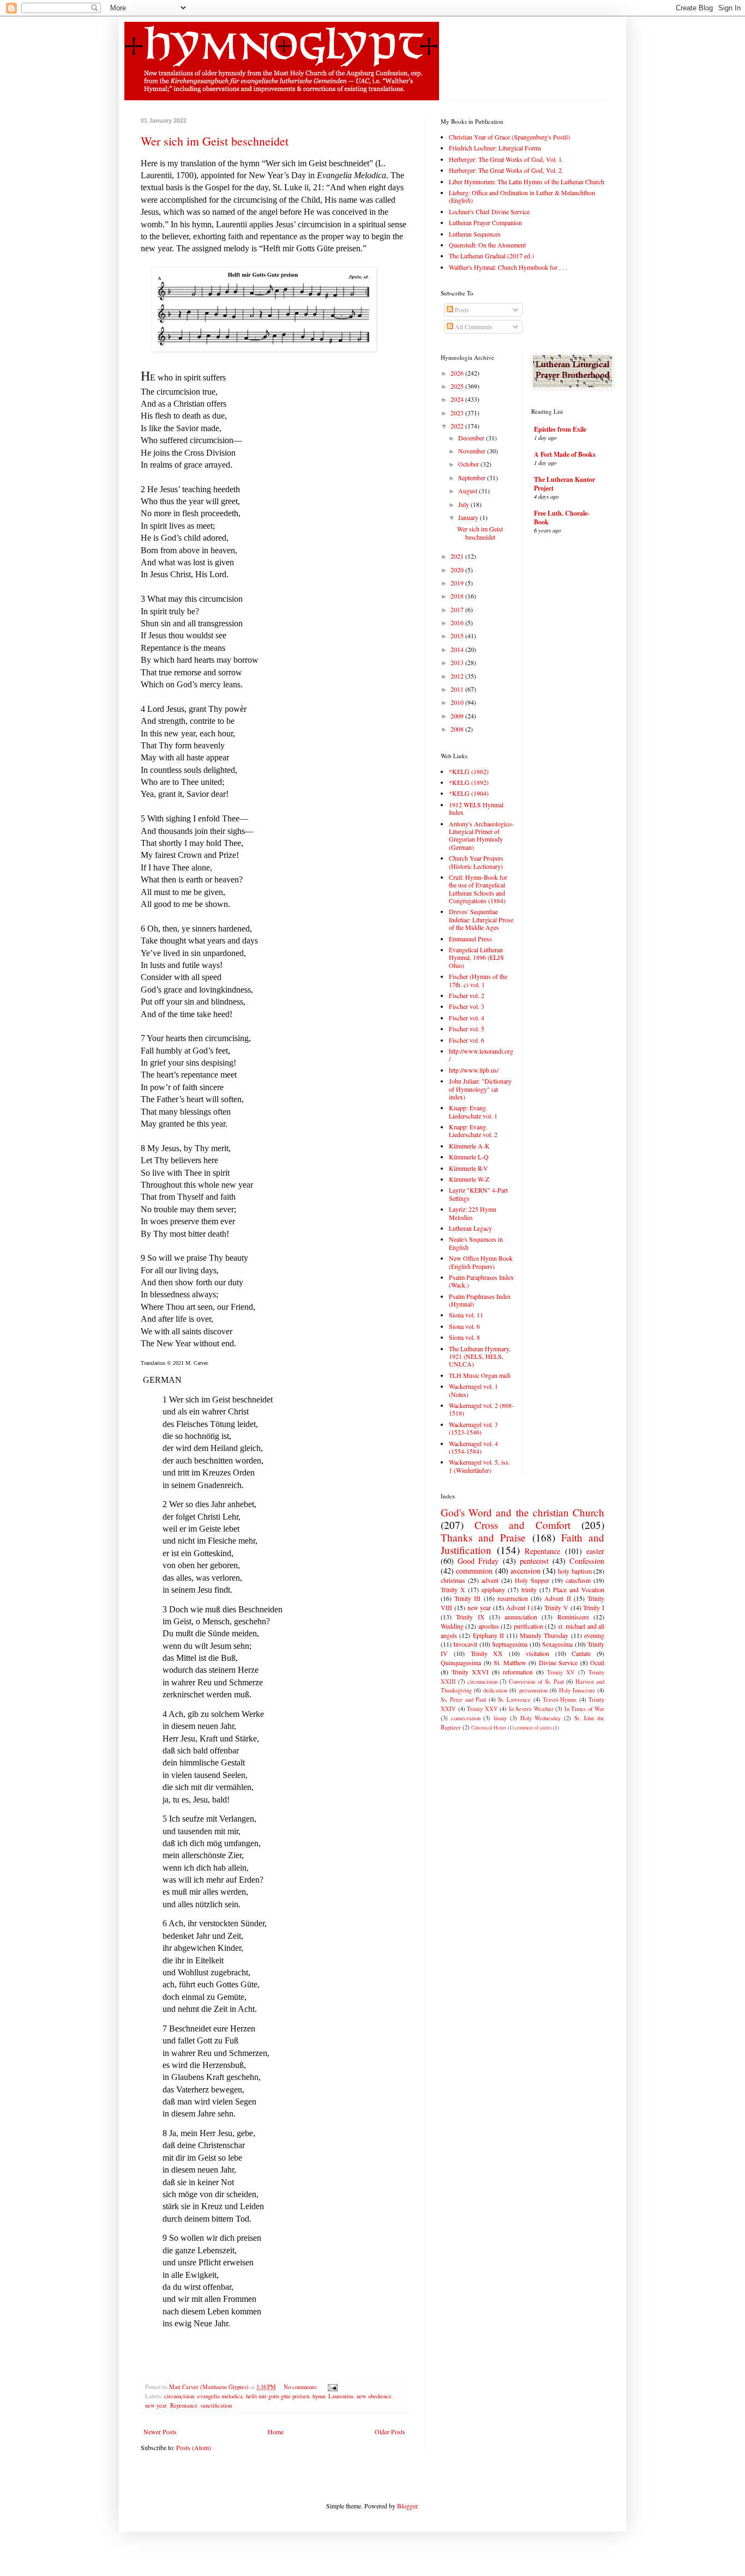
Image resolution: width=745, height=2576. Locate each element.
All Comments (473, 326)
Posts (461, 310)
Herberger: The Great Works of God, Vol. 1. (506, 159)
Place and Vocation (579, 1589)
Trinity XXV (482, 1709)
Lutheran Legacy (470, 1228)
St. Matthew (510, 1662)
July (464, 504)
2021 (458, 556)
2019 (458, 583)
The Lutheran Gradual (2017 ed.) (491, 256)
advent (490, 1580)
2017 (458, 609)
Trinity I (594, 1607)
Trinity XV (561, 1672)
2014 (458, 649)
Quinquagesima (461, 1662)
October (469, 464)
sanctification (216, 2405)
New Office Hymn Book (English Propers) (481, 1262)
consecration (466, 1718)
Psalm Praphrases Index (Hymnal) (480, 1300)
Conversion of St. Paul (536, 1682)
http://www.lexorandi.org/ (481, 1055)
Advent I (518, 1607)
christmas (453, 1580)
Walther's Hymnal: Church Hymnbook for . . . (508, 267)
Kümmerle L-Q (469, 1157)
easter (595, 1551)
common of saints (533, 1728)
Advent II (557, 1598)
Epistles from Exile (560, 429)
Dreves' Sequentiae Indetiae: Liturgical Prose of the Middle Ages (481, 919)
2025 (458, 386)
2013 (458, 662)
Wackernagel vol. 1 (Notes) (473, 1390)
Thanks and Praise (483, 1537)
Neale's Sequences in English (476, 1243)
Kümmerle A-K (469, 1146)
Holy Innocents (577, 1690)
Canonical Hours (489, 1728)
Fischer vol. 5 (467, 1029)
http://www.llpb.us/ (474, 1070)
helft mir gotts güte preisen (278, 2396)
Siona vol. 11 (466, 1315)
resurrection (513, 1598)
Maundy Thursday (544, 1635)
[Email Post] (332, 2387)
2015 (458, 636)
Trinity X (453, 1589)
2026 (458, 373)
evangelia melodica (220, 2396)
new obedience (374, 2396)
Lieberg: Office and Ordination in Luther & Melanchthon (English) (522, 196)
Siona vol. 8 (464, 1337)
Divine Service (558, 1662)
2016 (458, 622)
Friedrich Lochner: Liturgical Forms (495, 148)
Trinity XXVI (470, 1672)
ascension (525, 1571)
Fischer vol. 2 (467, 995)
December (472, 438)
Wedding (452, 1626)
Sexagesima (557, 1644)
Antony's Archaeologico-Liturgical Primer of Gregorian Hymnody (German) (481, 835)
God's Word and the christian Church (522, 1512)
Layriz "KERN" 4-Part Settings (478, 1194)
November (473, 451)
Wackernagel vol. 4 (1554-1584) (473, 1447)
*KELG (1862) (469, 771)
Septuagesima (510, 1644)
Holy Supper (532, 1580)
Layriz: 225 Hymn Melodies (473, 1213)
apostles (489, 1626)
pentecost (534, 1561)
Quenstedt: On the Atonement (487, 245)
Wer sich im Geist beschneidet (215, 141)
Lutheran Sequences (475, 234)
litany (500, 1718)
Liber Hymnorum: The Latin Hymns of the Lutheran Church (527, 182)
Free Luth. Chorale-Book (562, 518)
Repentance (184, 2405)
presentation (533, 1690)
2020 (458, 570)
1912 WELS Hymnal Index (476, 808)
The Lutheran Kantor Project (564, 484)
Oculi (597, 1662)
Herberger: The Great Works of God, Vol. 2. (506, 170)
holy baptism (575, 1571)
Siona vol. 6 (464, 1326)
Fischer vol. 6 (467, 1040)
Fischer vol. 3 (467, 1006)
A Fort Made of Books (565, 454)
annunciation (521, 1617)
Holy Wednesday (541, 1718)
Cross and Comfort (522, 1525)
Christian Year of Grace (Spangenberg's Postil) (509, 137)
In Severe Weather (531, 1709)
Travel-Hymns (560, 1700)
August (468, 491)
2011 (458, 689)
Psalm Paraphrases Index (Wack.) (481, 1281)
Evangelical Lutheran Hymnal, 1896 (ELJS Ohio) (476, 957)
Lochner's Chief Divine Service (489, 211)
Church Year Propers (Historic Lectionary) (476, 862)
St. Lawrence (514, 1700)
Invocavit (465, 1644)
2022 (458, 426)
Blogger (407, 2506)
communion (474, 1571)
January (469, 517)
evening (594, 1635)
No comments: (301, 2387)
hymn (319, 2396)
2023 (458, 413)
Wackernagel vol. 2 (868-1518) (481, 1409)
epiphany (493, 1589)
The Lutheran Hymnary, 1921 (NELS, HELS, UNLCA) (480, 1356)
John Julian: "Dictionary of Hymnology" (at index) (480, 1089)
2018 (458, 596)
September (473, 477)
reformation (518, 1672)
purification (528, 1626)
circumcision (179, 2396)
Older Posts (390, 2432)
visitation (537, 1653)
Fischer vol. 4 (467, 1018)
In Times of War (585, 1709)
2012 (458, 676)
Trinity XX (487, 1653)
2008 (458, 729)
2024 (458, 399)
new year (156, 2405)
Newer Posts (160, 2432)
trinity (529, 1589)
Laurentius (341, 2396)
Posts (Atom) (194, 2447)
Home (276, 2432)
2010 (458, 702)
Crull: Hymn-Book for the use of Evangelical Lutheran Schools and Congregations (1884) (478, 889)
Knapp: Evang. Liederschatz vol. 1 (473, 1111)
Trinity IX (470, 1617)
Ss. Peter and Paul (463, 1700)
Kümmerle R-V (468, 1168)
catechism (578, 1580)
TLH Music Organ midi (480, 1375)
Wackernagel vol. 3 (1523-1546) (473, 1428)
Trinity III (467, 1598)
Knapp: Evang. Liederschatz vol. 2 (473, 1130)
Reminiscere (573, 1617)
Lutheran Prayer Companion (485, 222)
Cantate (581, 1653)
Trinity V (556, 1607)
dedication (495, 1690)
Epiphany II (488, 1635)
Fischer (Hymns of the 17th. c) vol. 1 (478, 980)
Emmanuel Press (470, 939)
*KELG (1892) (469, 782)
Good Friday (478, 1561)
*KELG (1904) (469, 793)
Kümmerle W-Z (469, 1179)
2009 (458, 716)
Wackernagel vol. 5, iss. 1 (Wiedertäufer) (479, 1466)
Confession (587, 1561)
